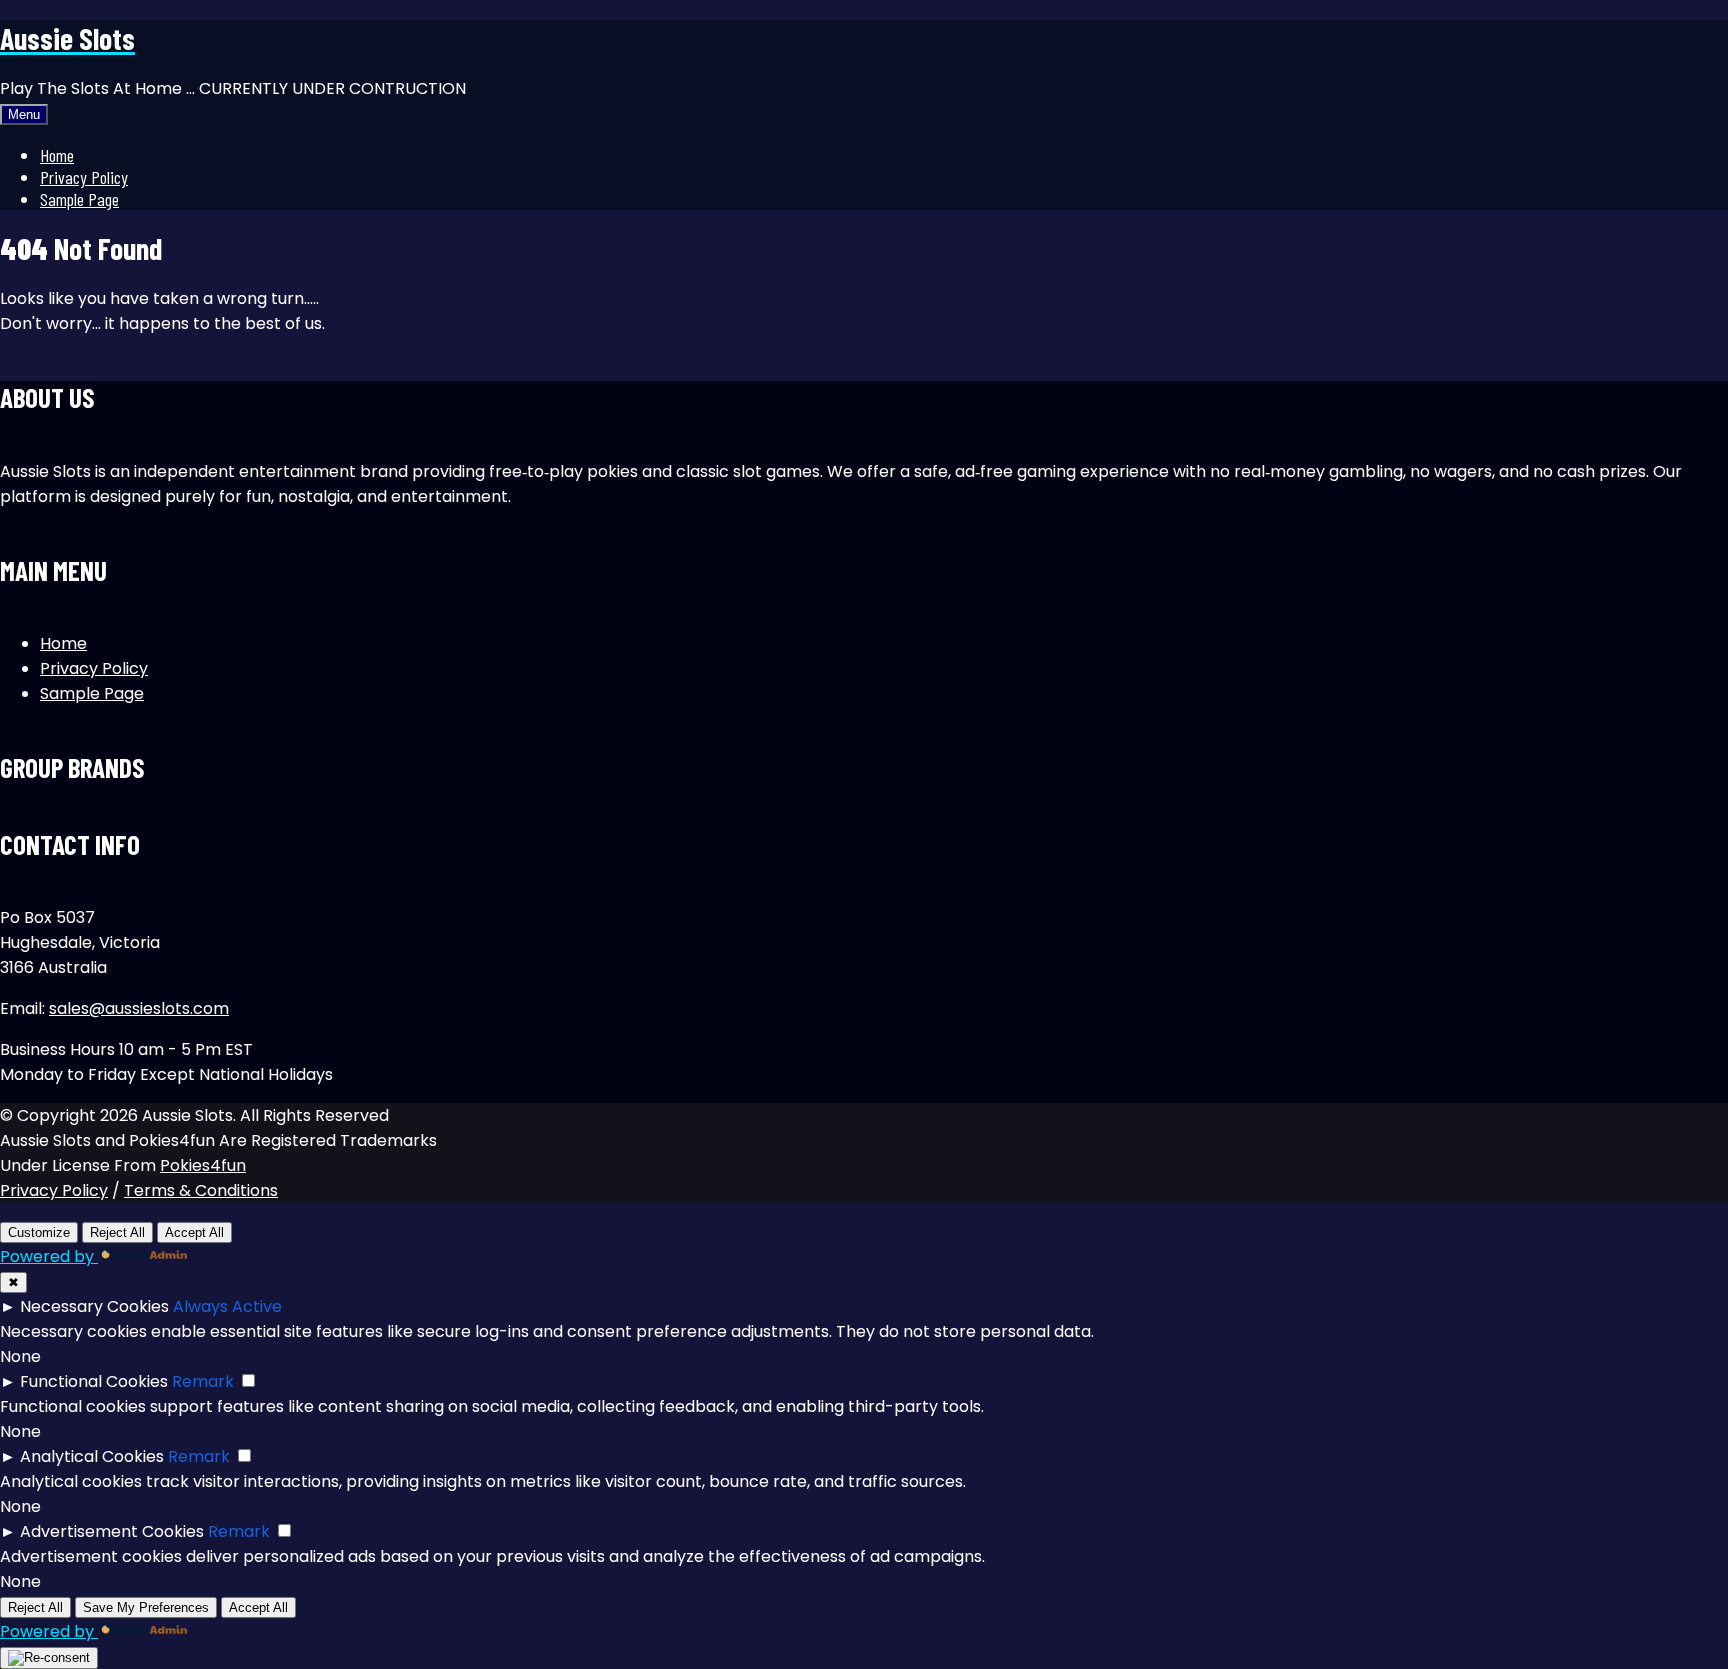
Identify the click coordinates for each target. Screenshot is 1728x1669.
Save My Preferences (146, 1607)
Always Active (227, 1306)
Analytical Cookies (92, 1456)
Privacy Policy (84, 177)
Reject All (117, 1232)
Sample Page (79, 199)
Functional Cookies (94, 1381)
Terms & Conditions (201, 1190)
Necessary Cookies (94, 1306)
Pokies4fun (203, 1165)
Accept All (194, 1232)
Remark (203, 1381)
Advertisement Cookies (112, 1531)
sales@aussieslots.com (139, 1008)
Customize (39, 1232)
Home (57, 155)
